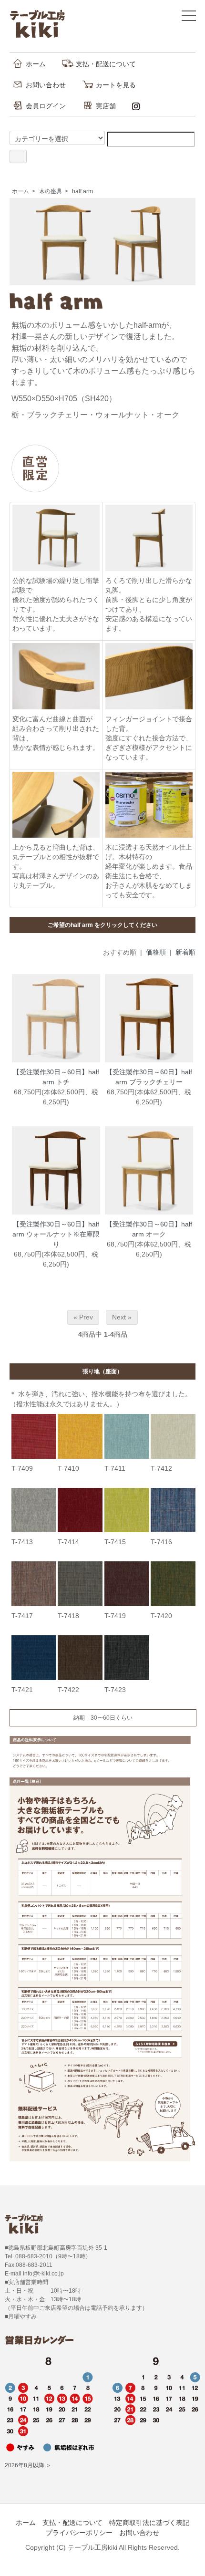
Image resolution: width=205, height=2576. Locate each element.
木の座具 (51, 191)
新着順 (185, 952)
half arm (82, 191)
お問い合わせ (46, 85)
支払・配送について (106, 64)
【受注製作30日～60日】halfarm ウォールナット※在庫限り (56, 1234)
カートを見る (116, 85)
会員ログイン (46, 106)
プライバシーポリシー (79, 2533)
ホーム (36, 64)
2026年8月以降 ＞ (28, 2465)
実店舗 (106, 106)
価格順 (156, 952)
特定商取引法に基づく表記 (149, 2523)
